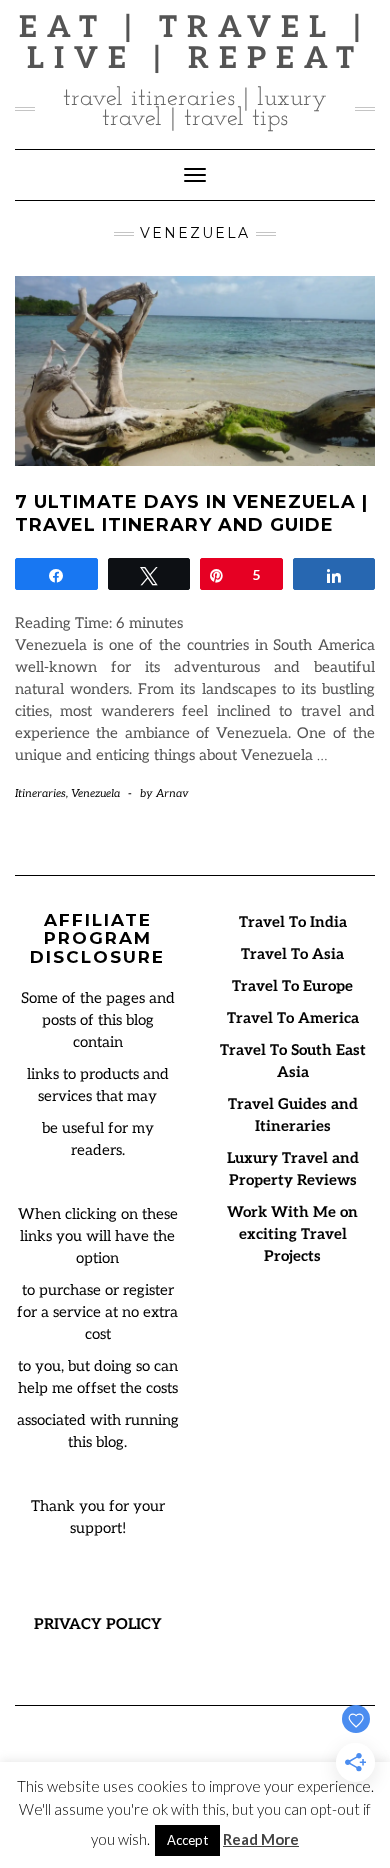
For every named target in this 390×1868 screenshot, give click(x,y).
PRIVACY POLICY (98, 1624)
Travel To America (293, 1018)
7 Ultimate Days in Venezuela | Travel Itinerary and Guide (191, 513)
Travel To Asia (292, 954)
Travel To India (293, 922)
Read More (261, 1839)
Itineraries (40, 793)
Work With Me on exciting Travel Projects (292, 1234)
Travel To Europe (292, 986)
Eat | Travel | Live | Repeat (195, 43)
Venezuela (95, 793)
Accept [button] (187, 1840)
